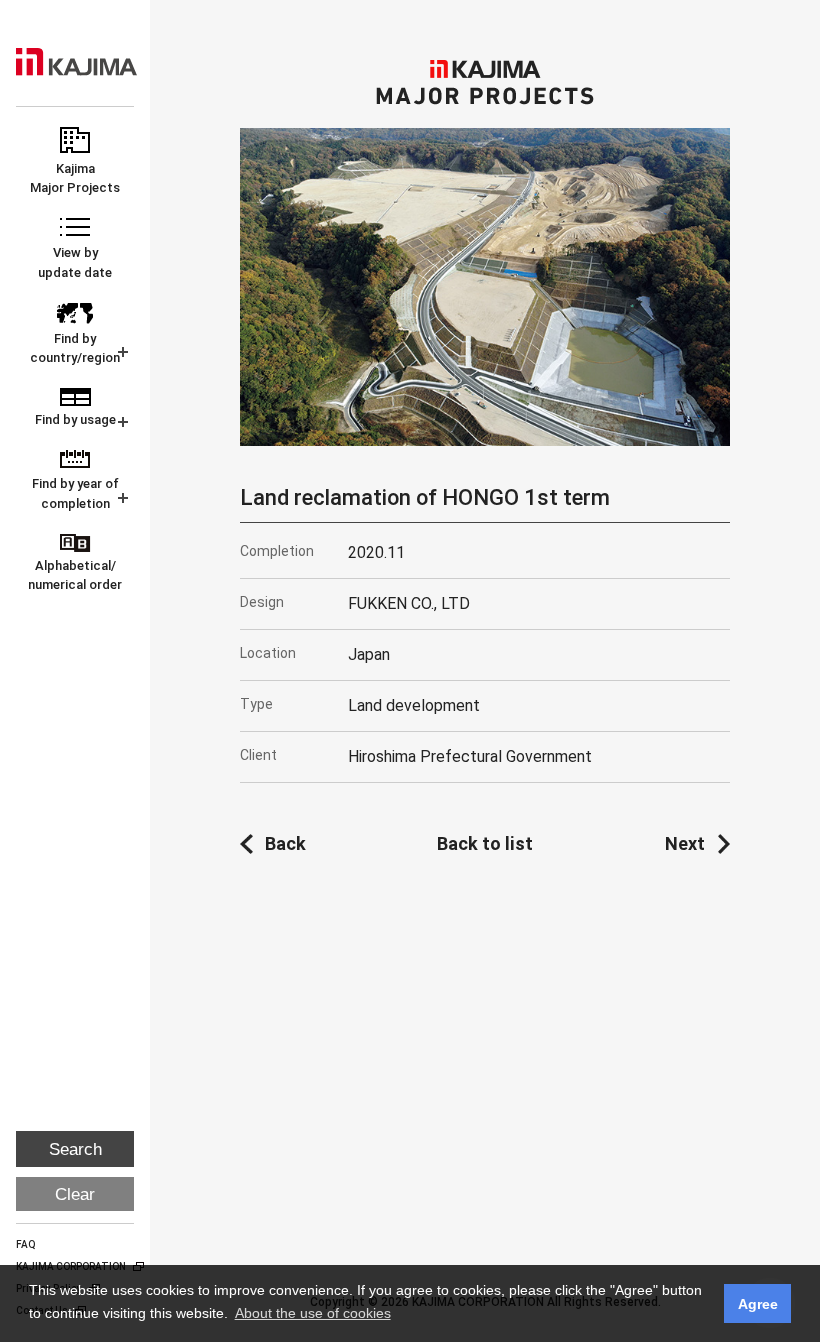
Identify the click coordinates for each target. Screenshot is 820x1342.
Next (685, 843)
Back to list (485, 843)
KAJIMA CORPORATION (76, 62)
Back (285, 843)
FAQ (26, 1244)
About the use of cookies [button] (313, 1313)
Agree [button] (758, 1304)
